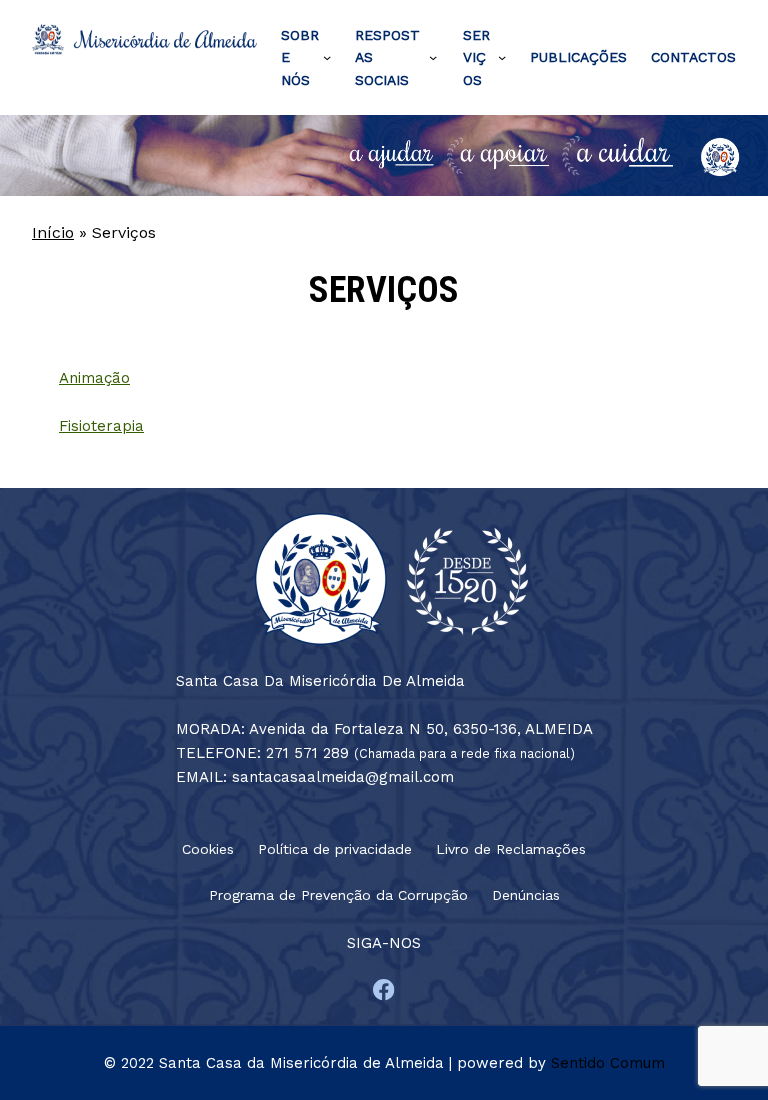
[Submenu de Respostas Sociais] (433, 57)
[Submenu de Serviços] (502, 57)
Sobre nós (300, 57)
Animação (94, 378)
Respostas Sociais (387, 57)
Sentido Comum (608, 1063)
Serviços (476, 57)
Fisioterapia (101, 426)
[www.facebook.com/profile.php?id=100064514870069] (384, 990)
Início (53, 232)
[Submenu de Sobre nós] (327, 57)
